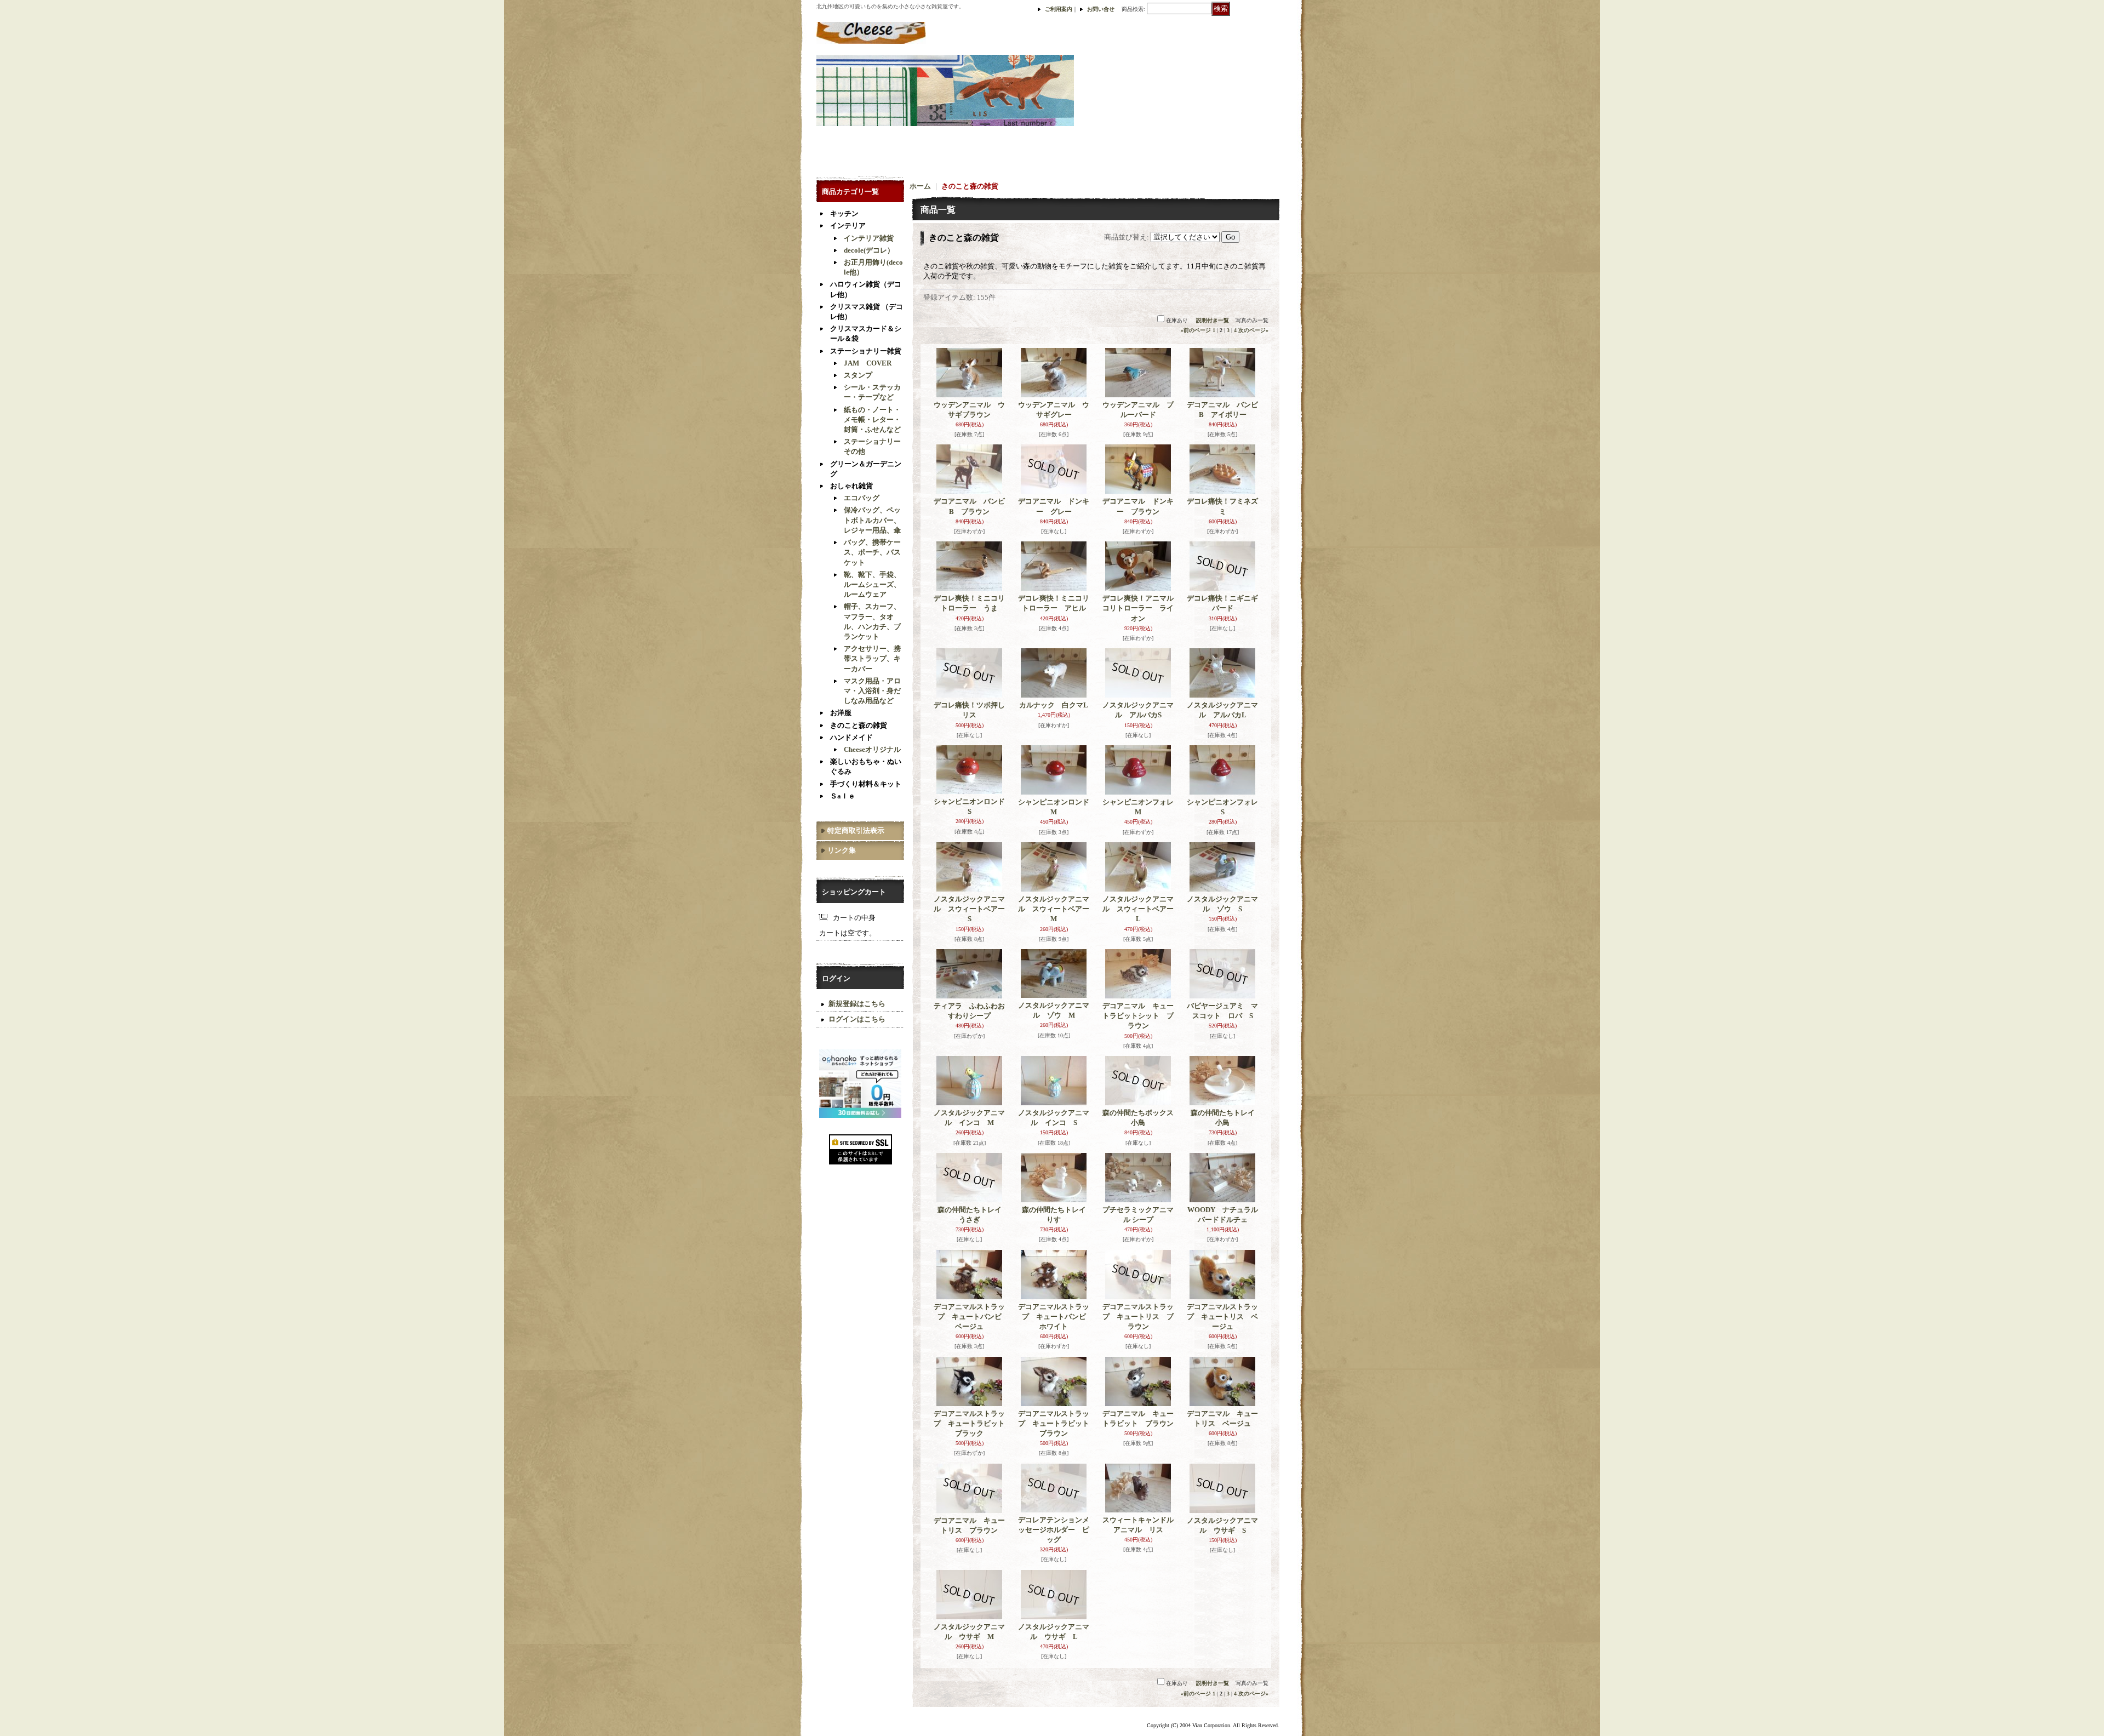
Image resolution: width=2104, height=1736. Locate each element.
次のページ (1253, 330)
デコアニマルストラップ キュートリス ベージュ (1222, 1317)
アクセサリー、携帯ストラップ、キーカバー (872, 658)
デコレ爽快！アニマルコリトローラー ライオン (1138, 608)
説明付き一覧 (1213, 320)
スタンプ (858, 375)
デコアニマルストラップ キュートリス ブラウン (1138, 1317)
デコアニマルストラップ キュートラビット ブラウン (1057, 1423)
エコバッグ (862, 498)
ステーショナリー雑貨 (866, 351)
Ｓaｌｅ (843, 796)
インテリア (848, 225)
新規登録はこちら (857, 1004)
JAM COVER (868, 363)
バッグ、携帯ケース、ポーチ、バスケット (872, 552)
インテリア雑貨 (869, 238)
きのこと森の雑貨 (859, 725)
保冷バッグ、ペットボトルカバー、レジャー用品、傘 (872, 520)
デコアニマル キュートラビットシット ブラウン (1138, 1016)
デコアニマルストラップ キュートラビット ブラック (973, 1423)
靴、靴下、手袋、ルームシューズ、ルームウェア (872, 584)
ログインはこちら (857, 1019)
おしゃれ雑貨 (851, 486)
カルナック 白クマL (1054, 705)
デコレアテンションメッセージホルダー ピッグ (1054, 1530)
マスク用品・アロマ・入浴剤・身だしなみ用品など (872, 691)
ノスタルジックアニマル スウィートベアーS (969, 909)
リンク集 (842, 850)
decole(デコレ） (869, 250)
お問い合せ (1101, 9)
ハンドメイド (851, 737)
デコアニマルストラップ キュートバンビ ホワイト (1056, 1317)
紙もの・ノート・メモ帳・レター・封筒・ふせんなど (872, 419)
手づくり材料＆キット (866, 784)
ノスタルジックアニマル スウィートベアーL (1138, 909)
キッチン (844, 213)
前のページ (1196, 330)
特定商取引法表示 (856, 830)
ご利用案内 (1059, 9)
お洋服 (841, 713)
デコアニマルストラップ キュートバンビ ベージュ (971, 1317)
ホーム (920, 186)
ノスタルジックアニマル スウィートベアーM (1054, 909)
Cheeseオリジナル (872, 749)
